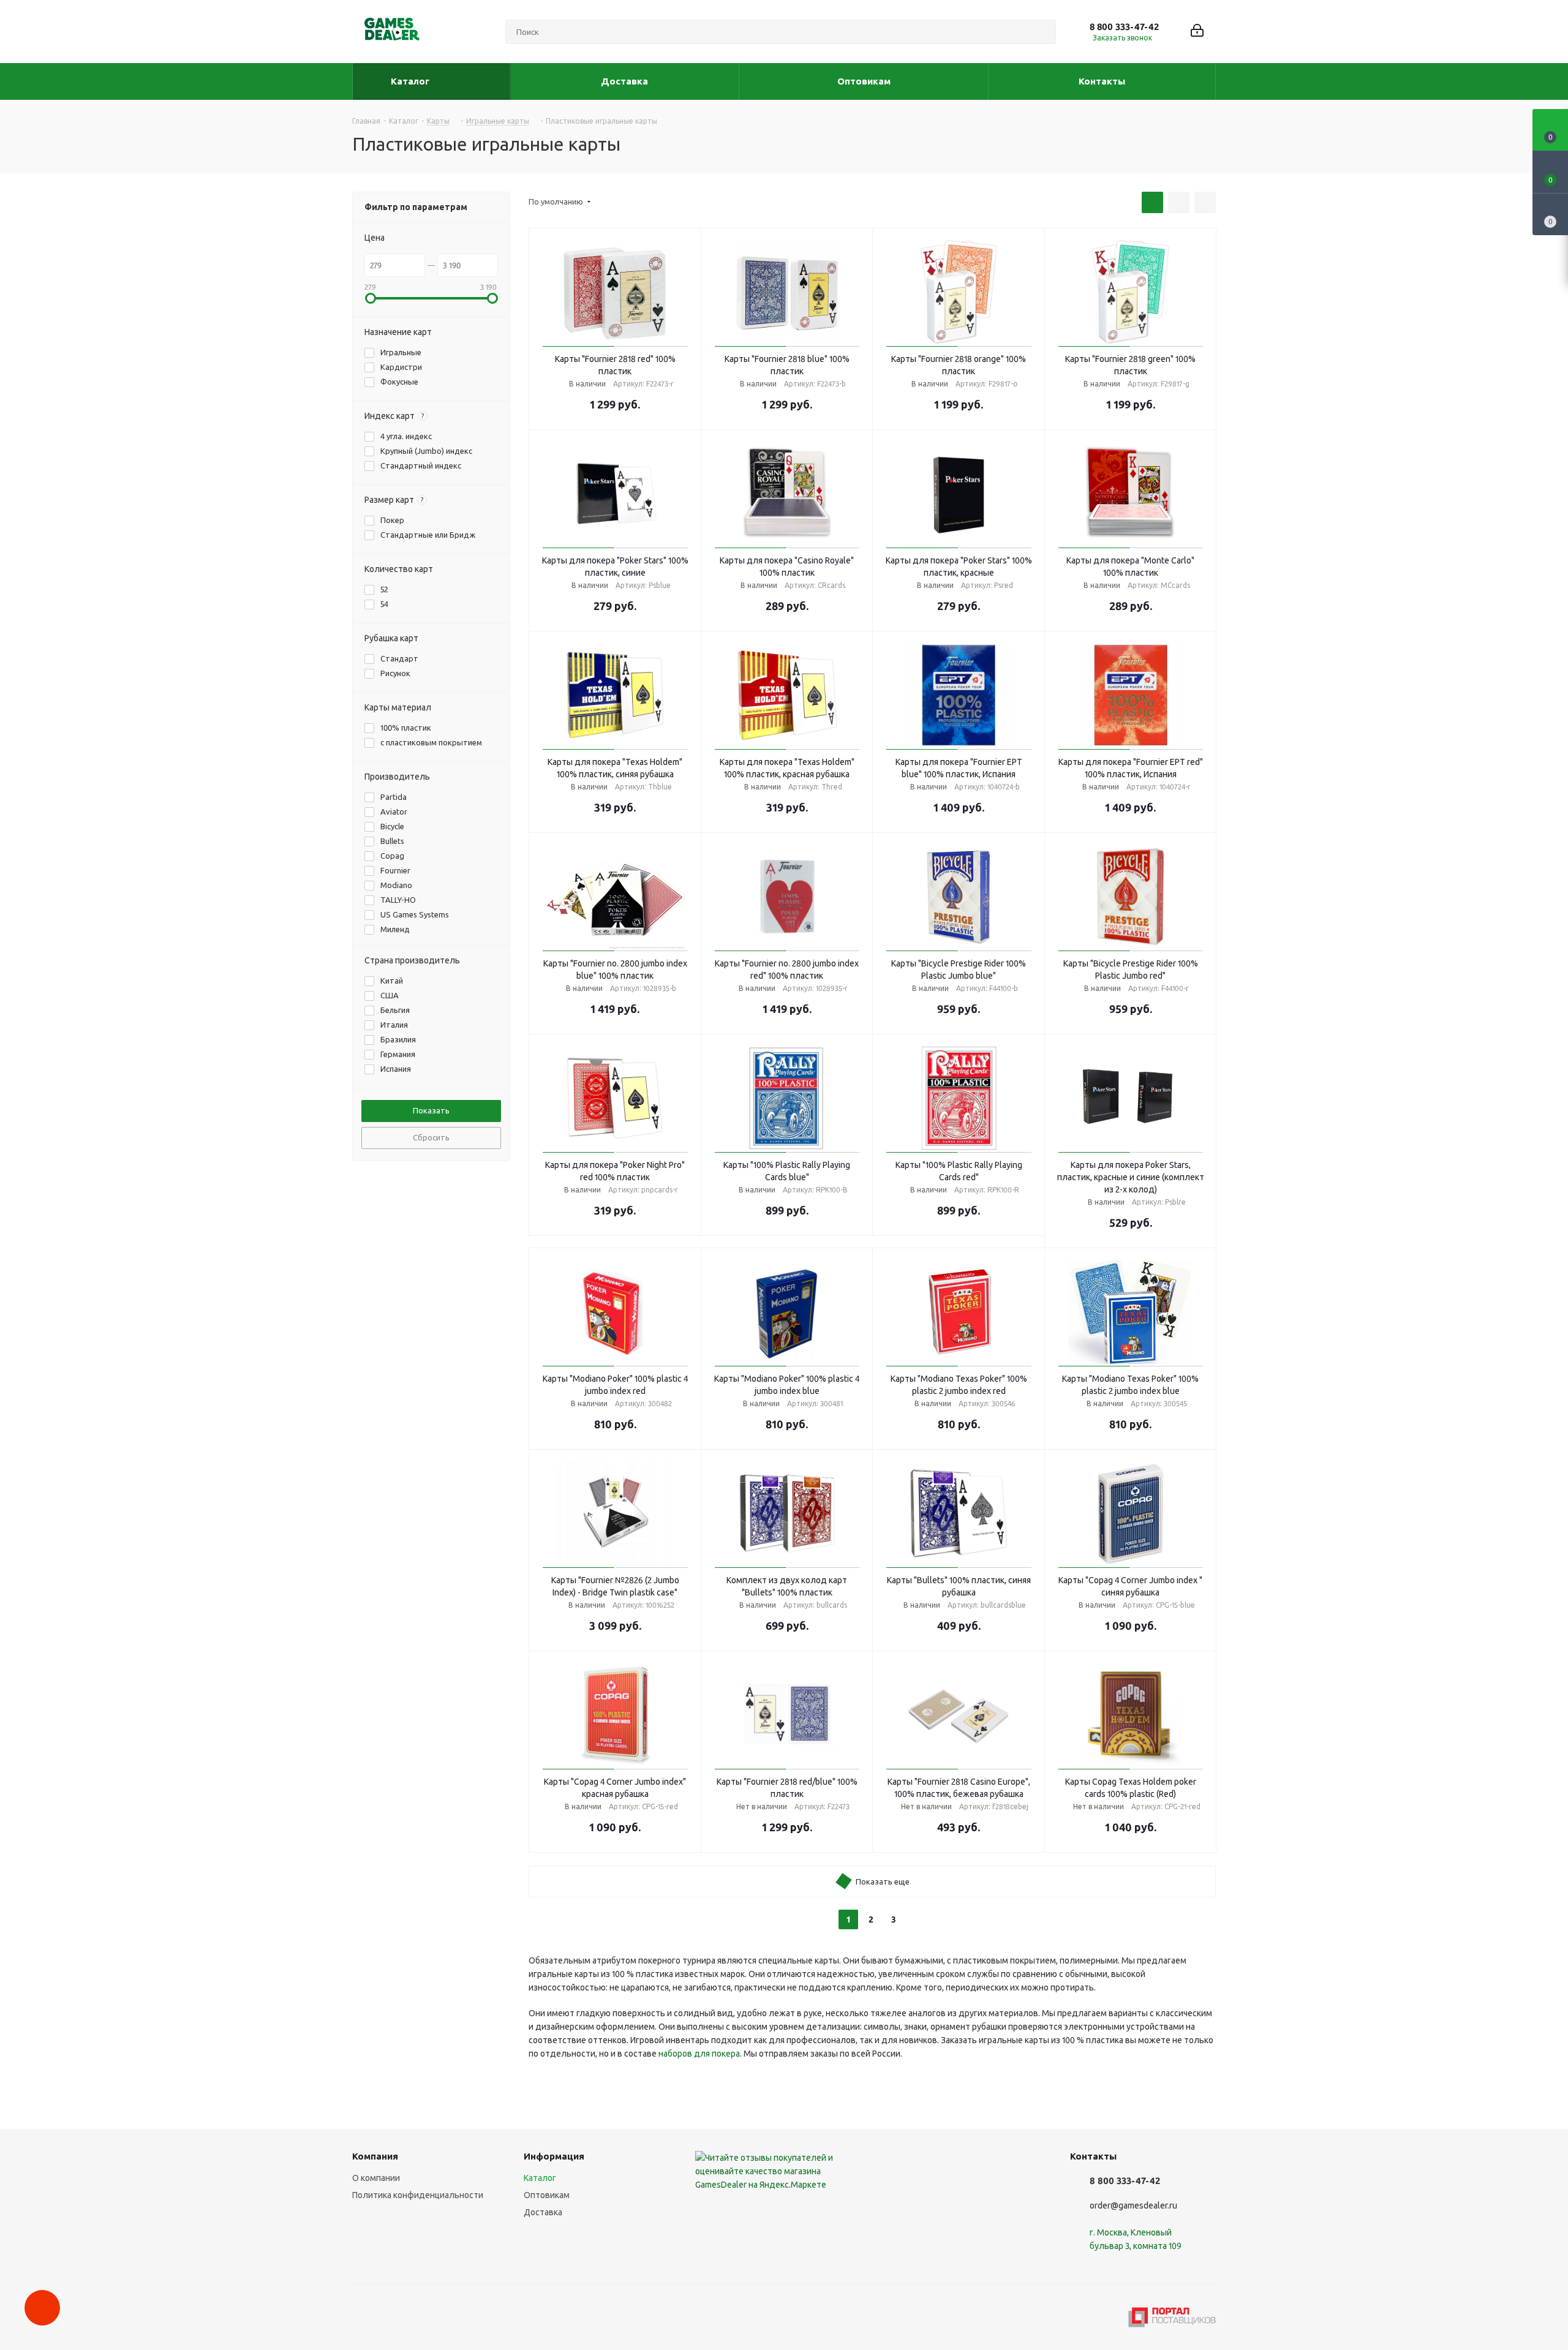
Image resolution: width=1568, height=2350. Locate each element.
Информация (554, 2156)
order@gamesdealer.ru (1133, 2205)
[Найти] (1041, 32)
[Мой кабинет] (1197, 32)
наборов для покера (699, 2054)
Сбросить (431, 1137)
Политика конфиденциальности (418, 2195)
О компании (376, 2178)
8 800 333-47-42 (1124, 27)
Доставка (543, 2212)
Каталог (540, 2178)
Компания (375, 2156)
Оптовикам (547, 2195)
